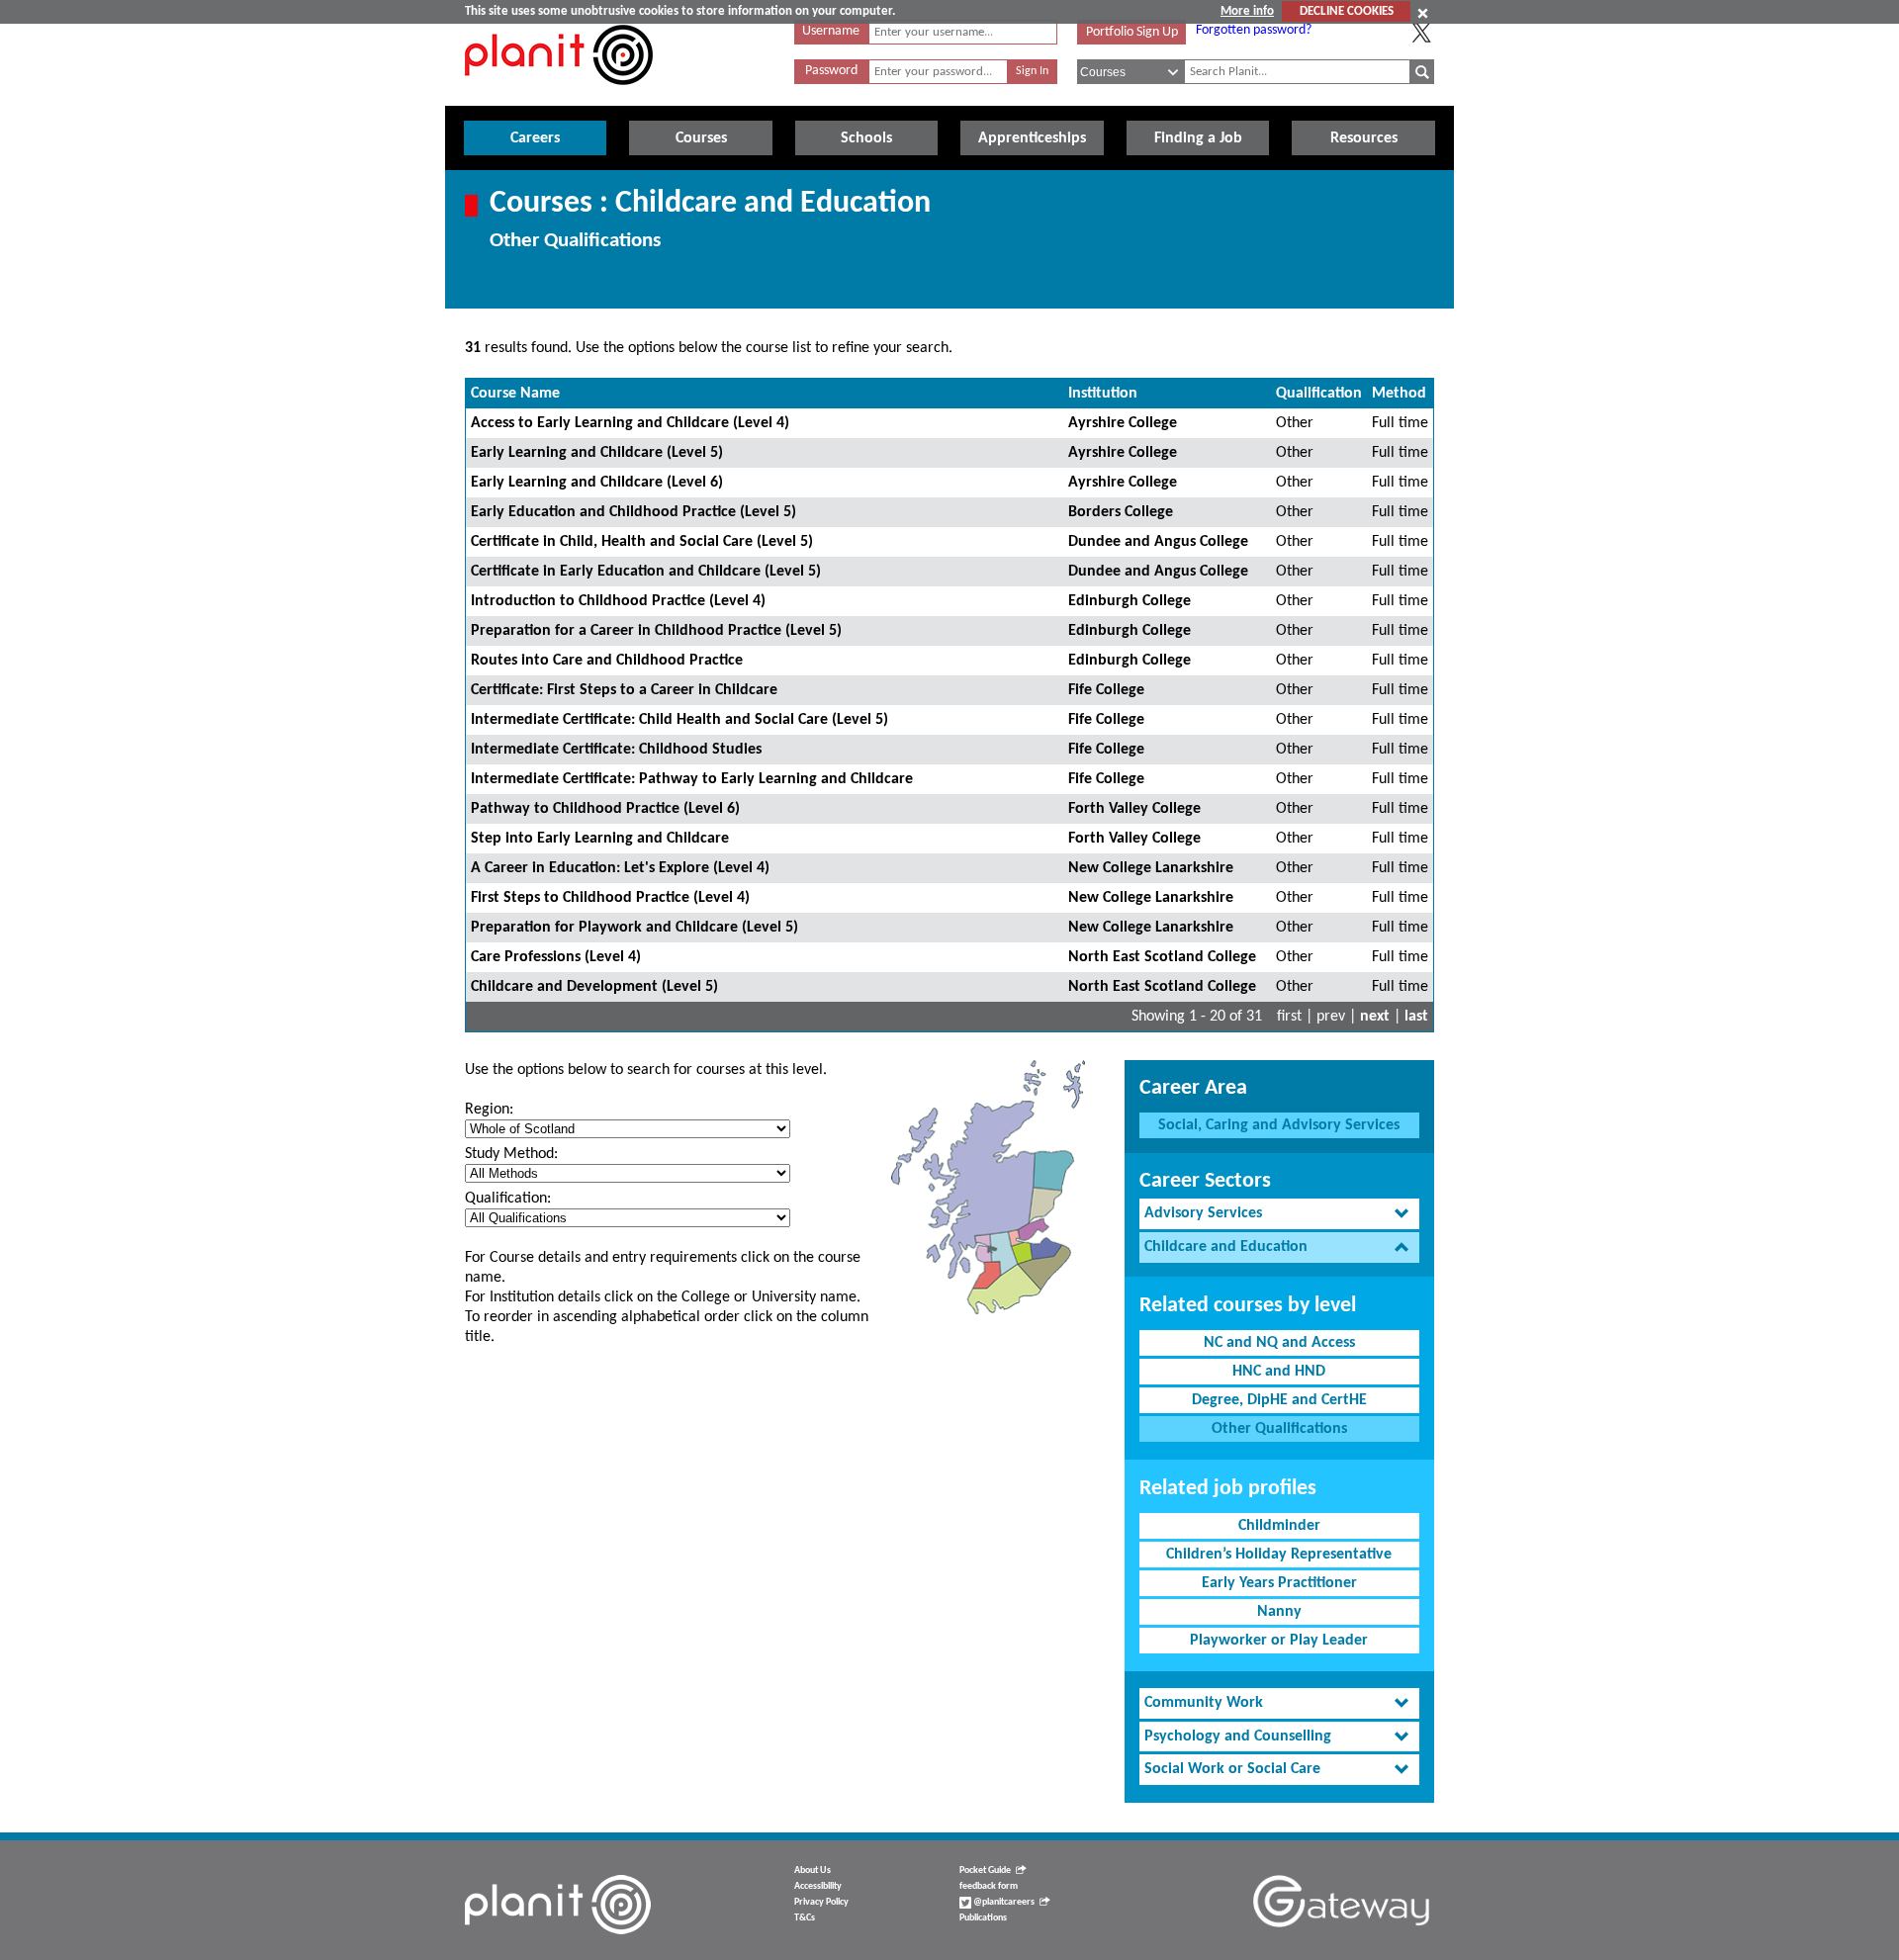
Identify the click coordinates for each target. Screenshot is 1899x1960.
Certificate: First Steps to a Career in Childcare (624, 690)
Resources (1364, 138)
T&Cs (805, 1918)
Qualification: (508, 1199)
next (1375, 1017)
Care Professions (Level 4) (556, 957)
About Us (813, 1871)
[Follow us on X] (1421, 33)
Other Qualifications (1279, 1429)
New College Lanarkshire (1151, 868)
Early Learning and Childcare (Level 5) (597, 453)
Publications (983, 1918)
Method (1399, 394)
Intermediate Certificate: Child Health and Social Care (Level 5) (679, 720)
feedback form (989, 1886)
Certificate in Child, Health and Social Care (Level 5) (642, 542)
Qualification (1319, 394)
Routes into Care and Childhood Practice (607, 661)
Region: (489, 1110)
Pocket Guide (985, 1871)
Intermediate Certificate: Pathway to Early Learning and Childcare (692, 779)
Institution (1103, 394)
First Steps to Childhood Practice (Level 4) (610, 898)
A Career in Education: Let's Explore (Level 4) (620, 868)
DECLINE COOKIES (1347, 11)
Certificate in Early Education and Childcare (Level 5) (646, 572)
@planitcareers (1003, 1902)
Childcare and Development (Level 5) (594, 987)
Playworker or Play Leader (1279, 1641)
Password (831, 71)
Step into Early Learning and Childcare (600, 839)
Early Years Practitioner (1279, 1583)
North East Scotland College (1162, 957)
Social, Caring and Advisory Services (1279, 1125)
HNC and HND (1279, 1372)
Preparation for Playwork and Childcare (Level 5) (634, 928)
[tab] (1279, 1214)
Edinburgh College (1130, 601)
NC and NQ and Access (1279, 1343)
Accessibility (818, 1886)
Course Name (515, 394)
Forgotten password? (1254, 30)
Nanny (1279, 1612)
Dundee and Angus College (1158, 542)
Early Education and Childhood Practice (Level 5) (633, 512)
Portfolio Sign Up (1132, 32)
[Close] (1423, 13)
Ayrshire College (1123, 423)
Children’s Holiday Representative (1279, 1555)
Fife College (1106, 690)
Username (831, 31)
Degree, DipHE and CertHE (1279, 1400)
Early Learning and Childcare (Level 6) (597, 483)
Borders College (1121, 512)
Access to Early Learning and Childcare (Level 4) (630, 423)
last (1416, 1017)
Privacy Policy (821, 1902)
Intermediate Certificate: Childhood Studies (616, 750)
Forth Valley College (1134, 809)
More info (1247, 11)
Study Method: (511, 1154)
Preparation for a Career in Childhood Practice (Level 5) (656, 631)
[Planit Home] (559, 96)
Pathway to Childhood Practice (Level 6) (605, 809)
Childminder (1279, 1526)
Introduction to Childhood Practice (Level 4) (618, 601)
